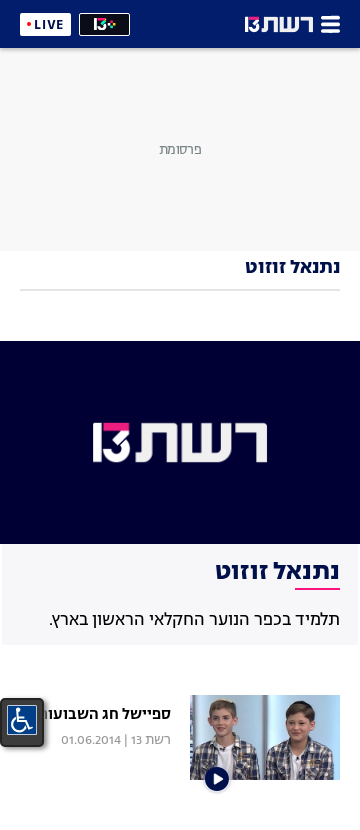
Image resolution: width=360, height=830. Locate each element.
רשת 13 (151, 740)
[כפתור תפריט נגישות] (22, 720)
